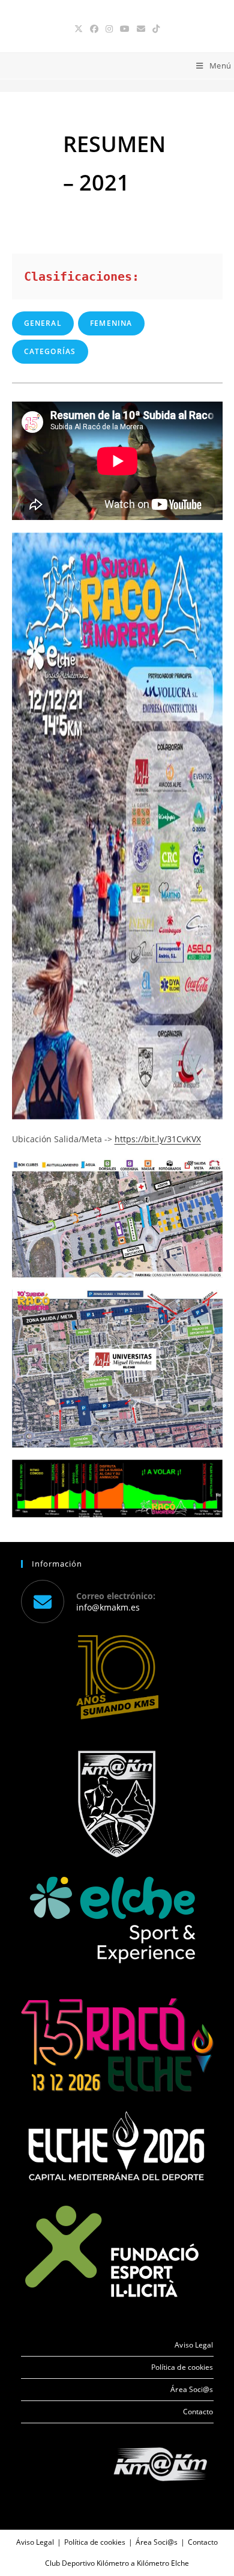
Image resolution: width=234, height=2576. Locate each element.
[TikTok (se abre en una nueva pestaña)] (156, 29)
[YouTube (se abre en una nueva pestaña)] (125, 29)
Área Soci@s (192, 2389)
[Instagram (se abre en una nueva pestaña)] (109, 29)
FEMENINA (111, 323)
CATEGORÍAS (50, 351)
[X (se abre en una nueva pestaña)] (79, 29)
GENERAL (43, 323)
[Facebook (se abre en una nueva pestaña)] (94, 29)
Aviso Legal (194, 2345)
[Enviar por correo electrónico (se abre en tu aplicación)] (141, 29)
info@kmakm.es (108, 1607)
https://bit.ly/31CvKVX (158, 1139)
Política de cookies (182, 2367)
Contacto (198, 2412)
